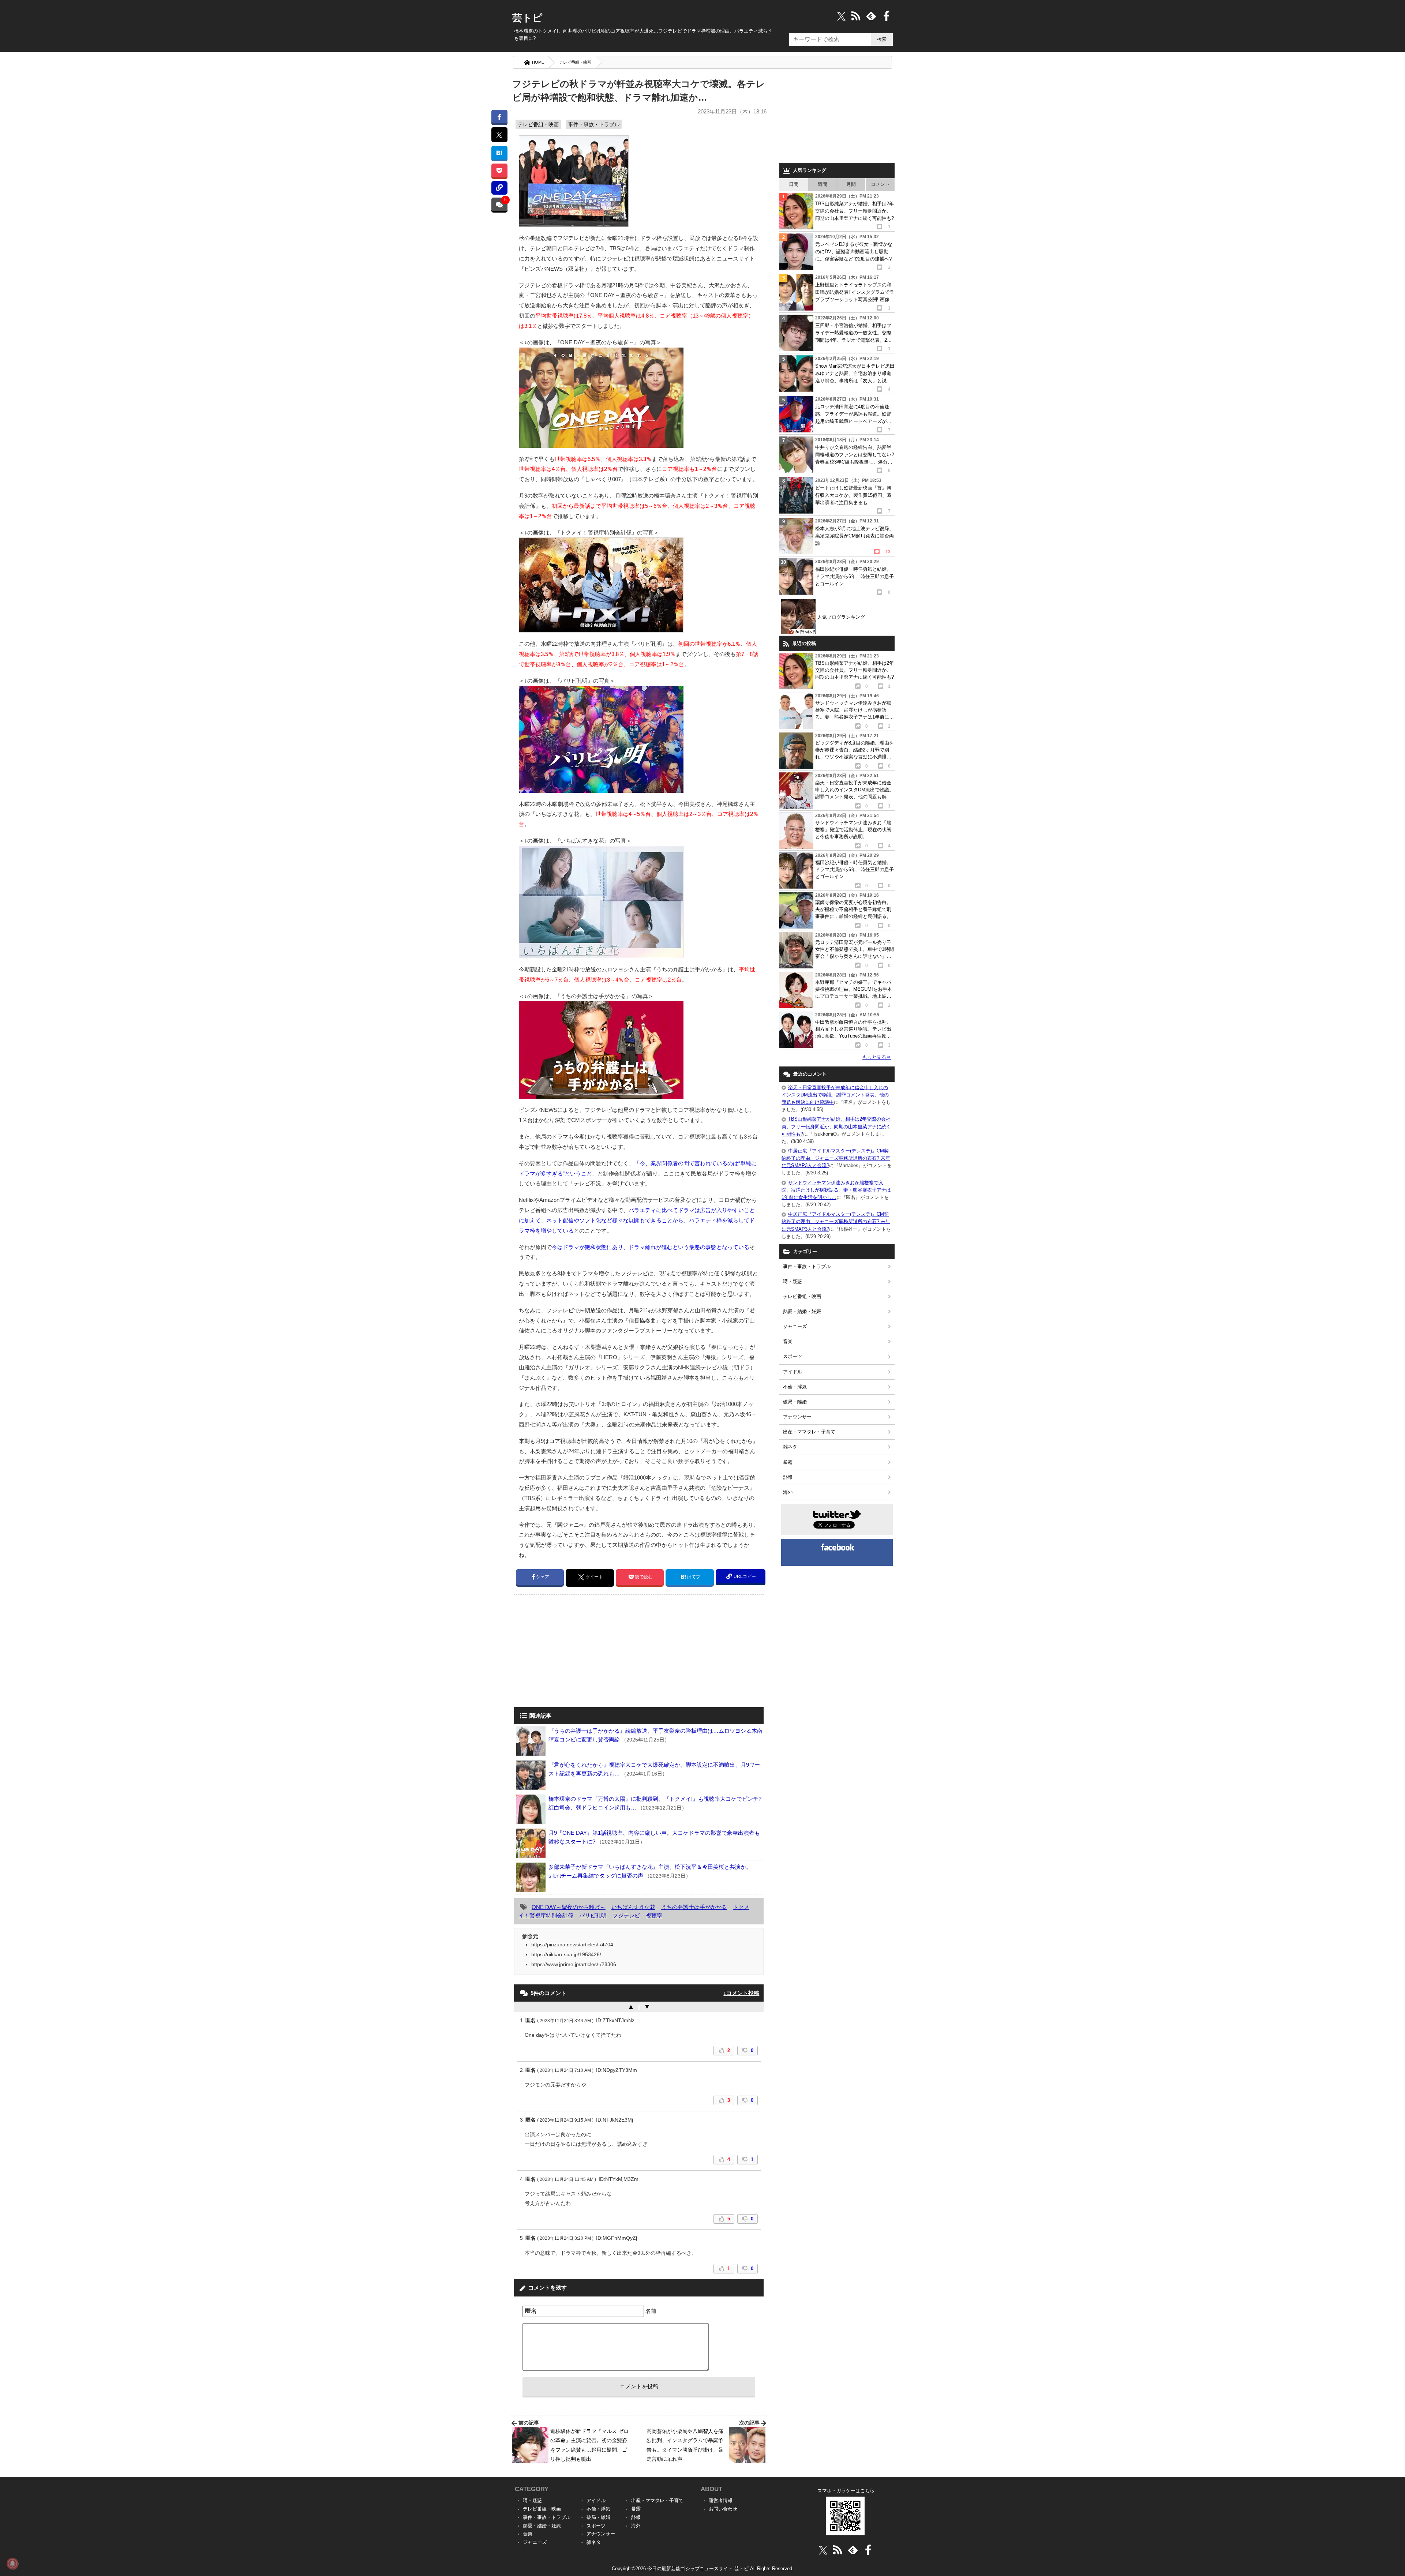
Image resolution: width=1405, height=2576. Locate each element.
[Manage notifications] (12, 2564)
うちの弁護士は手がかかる (694, 1907)
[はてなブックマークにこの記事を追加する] (499, 153)
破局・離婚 (795, 1402)
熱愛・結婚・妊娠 (802, 1311)
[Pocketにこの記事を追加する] (499, 170)
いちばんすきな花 (633, 1907)
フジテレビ (626, 1915)
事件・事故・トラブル (594, 124)
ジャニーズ (795, 1326)
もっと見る (877, 1057)
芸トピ (527, 18)
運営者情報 (721, 2500)
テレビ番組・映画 (575, 62)
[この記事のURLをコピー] (499, 188)
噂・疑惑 (793, 1281)
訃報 (788, 1477)
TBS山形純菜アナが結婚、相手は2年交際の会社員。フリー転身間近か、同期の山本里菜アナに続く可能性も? (836, 1126)
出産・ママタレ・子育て (809, 1432)
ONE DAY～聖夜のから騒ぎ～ (569, 1907)
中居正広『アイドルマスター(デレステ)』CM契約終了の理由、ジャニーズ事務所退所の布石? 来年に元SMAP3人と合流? (836, 1158)
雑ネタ (790, 1447)
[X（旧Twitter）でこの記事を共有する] (499, 135)
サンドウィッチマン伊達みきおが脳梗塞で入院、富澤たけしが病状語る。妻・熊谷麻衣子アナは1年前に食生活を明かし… (836, 1190)
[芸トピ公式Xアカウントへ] (823, 2550)
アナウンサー (797, 1417)
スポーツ (793, 1356)
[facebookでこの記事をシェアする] (499, 117)
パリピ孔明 (593, 1915)
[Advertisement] (576, 1651)
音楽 (788, 1341)
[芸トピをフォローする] (841, 16)
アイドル (793, 1372)
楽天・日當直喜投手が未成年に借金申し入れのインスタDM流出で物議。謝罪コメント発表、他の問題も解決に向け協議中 (835, 1095)
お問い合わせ (723, 2509)
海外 (788, 1492)
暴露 (788, 1462)
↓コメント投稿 (741, 1993)
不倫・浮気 (795, 1387)
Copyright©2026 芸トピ (703, 2568)
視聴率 (654, 1915)
